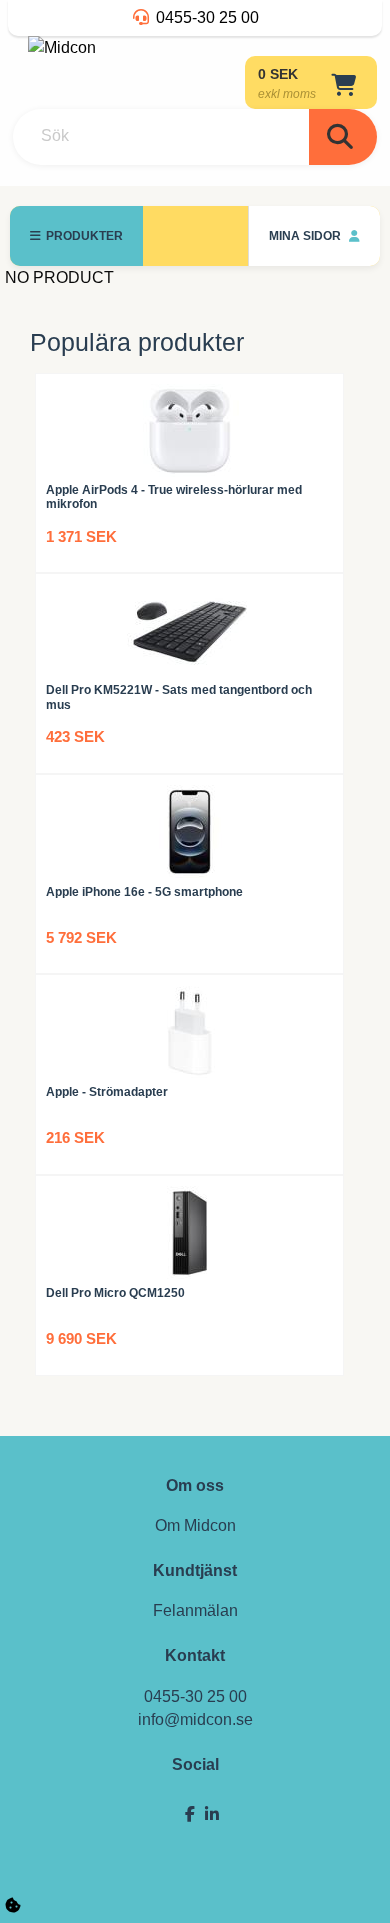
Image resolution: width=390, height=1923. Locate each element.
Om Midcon (195, 1525)
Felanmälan (195, 1610)
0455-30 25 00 (207, 17)
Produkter (84, 236)
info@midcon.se (195, 1719)
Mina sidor (306, 236)
